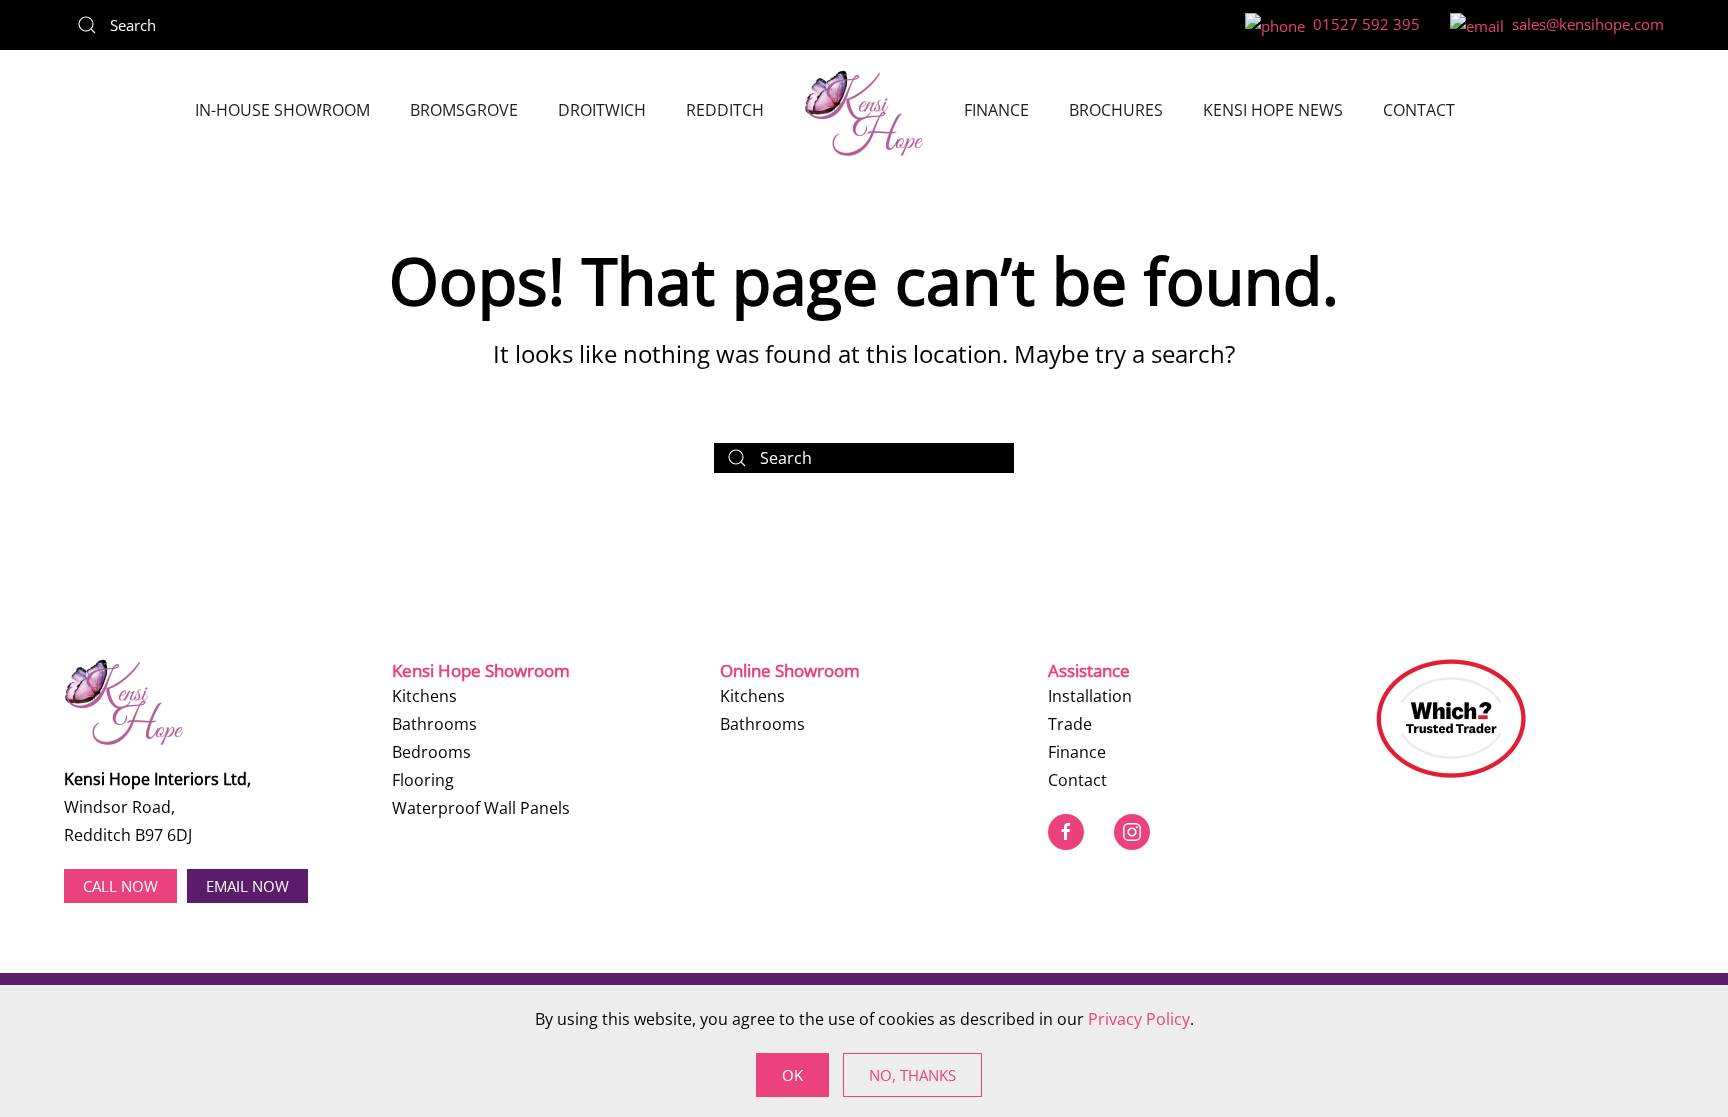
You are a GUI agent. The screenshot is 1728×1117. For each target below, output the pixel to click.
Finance (996, 110)
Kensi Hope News (1273, 110)
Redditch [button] (725, 110)
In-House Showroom (282, 110)
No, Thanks (912, 1075)
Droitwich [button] (602, 110)
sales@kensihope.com (1584, 24)
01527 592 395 (1362, 24)
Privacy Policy (1139, 1019)
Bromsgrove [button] (464, 110)
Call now (120, 886)
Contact (1419, 110)
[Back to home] (864, 113)
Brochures (1116, 110)
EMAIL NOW (247, 886)
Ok (792, 1075)
